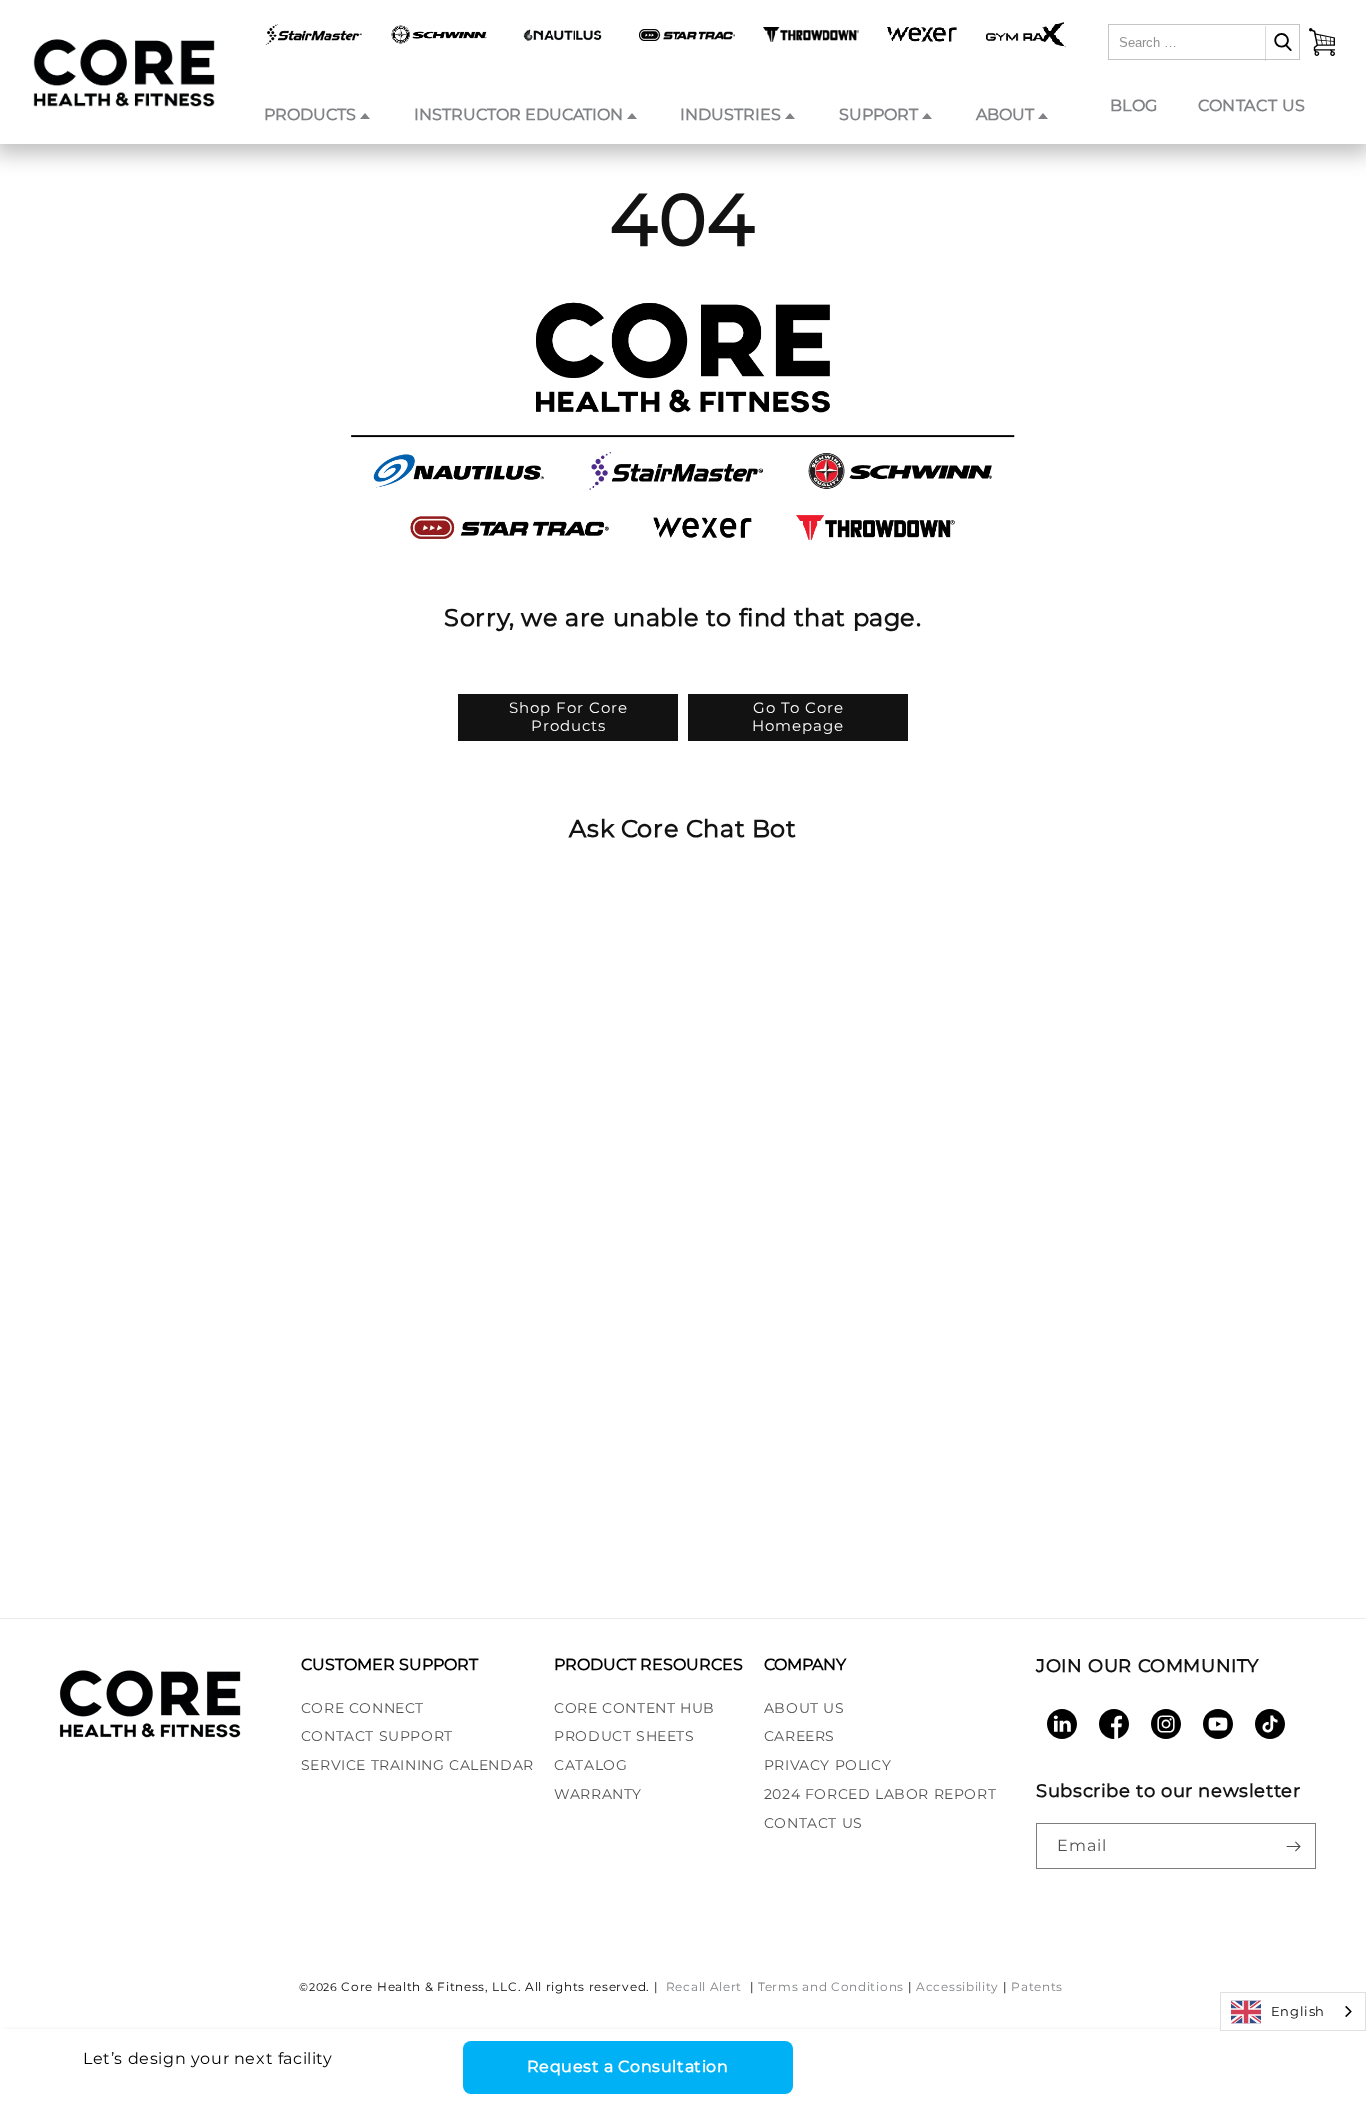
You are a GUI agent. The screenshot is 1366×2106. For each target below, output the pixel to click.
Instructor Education (518, 114)
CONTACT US (813, 1823)
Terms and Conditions (831, 1986)
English (1298, 2011)
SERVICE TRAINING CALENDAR (417, 1765)
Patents (1037, 1986)
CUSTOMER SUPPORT (389, 1664)
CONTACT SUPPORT (377, 1736)
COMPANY (805, 1664)
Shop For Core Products (568, 716)
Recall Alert (706, 1986)
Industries (730, 114)
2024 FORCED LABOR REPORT (880, 1794)
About (1005, 114)
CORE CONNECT (362, 1708)
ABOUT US (804, 1708)
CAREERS (799, 1736)
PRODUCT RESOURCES (648, 1664)
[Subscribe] (1293, 1846)
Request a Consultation (628, 2066)
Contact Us (1252, 105)
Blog (1134, 105)
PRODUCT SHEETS (624, 1736)
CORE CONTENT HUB (634, 1708)
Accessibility (957, 1986)
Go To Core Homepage (798, 716)
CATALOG (590, 1765)
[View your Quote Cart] (1322, 42)
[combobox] (1293, 2011)
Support (878, 114)
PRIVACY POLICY (827, 1765)
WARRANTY (598, 1794)
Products (310, 114)
